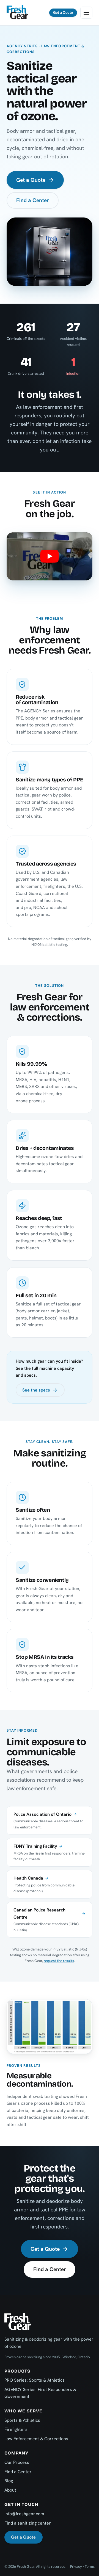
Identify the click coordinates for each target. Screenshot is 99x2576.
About (10, 2490)
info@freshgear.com (24, 2514)
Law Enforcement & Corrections (36, 2439)
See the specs (36, 1390)
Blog (9, 2481)
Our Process (17, 2462)
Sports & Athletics (22, 2420)
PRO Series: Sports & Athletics (35, 2380)
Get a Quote (63, 13)
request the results (59, 1961)
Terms (90, 2567)
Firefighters (16, 2429)
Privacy (76, 2567)
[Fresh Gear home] (17, 13)
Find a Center (33, 200)
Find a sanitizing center (28, 2523)
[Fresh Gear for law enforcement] (50, 556)
